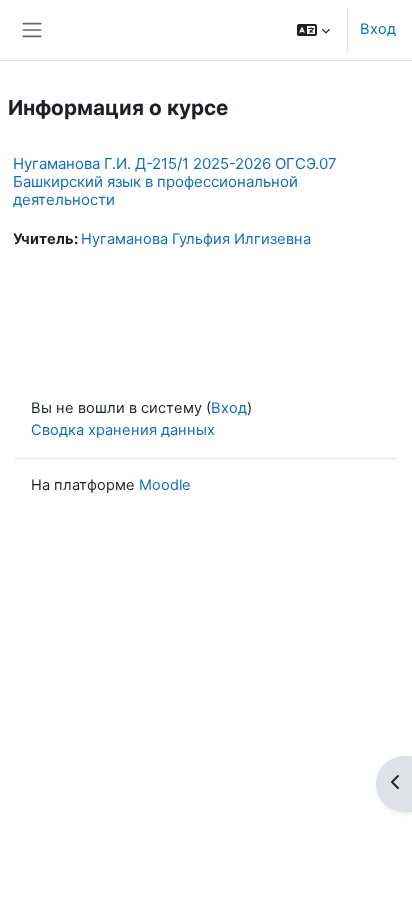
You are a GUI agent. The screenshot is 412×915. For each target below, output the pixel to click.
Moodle (165, 485)
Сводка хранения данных (123, 430)
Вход (378, 29)
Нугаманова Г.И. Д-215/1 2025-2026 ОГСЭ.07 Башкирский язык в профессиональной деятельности (175, 181)
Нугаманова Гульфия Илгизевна (196, 239)
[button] (313, 30)
